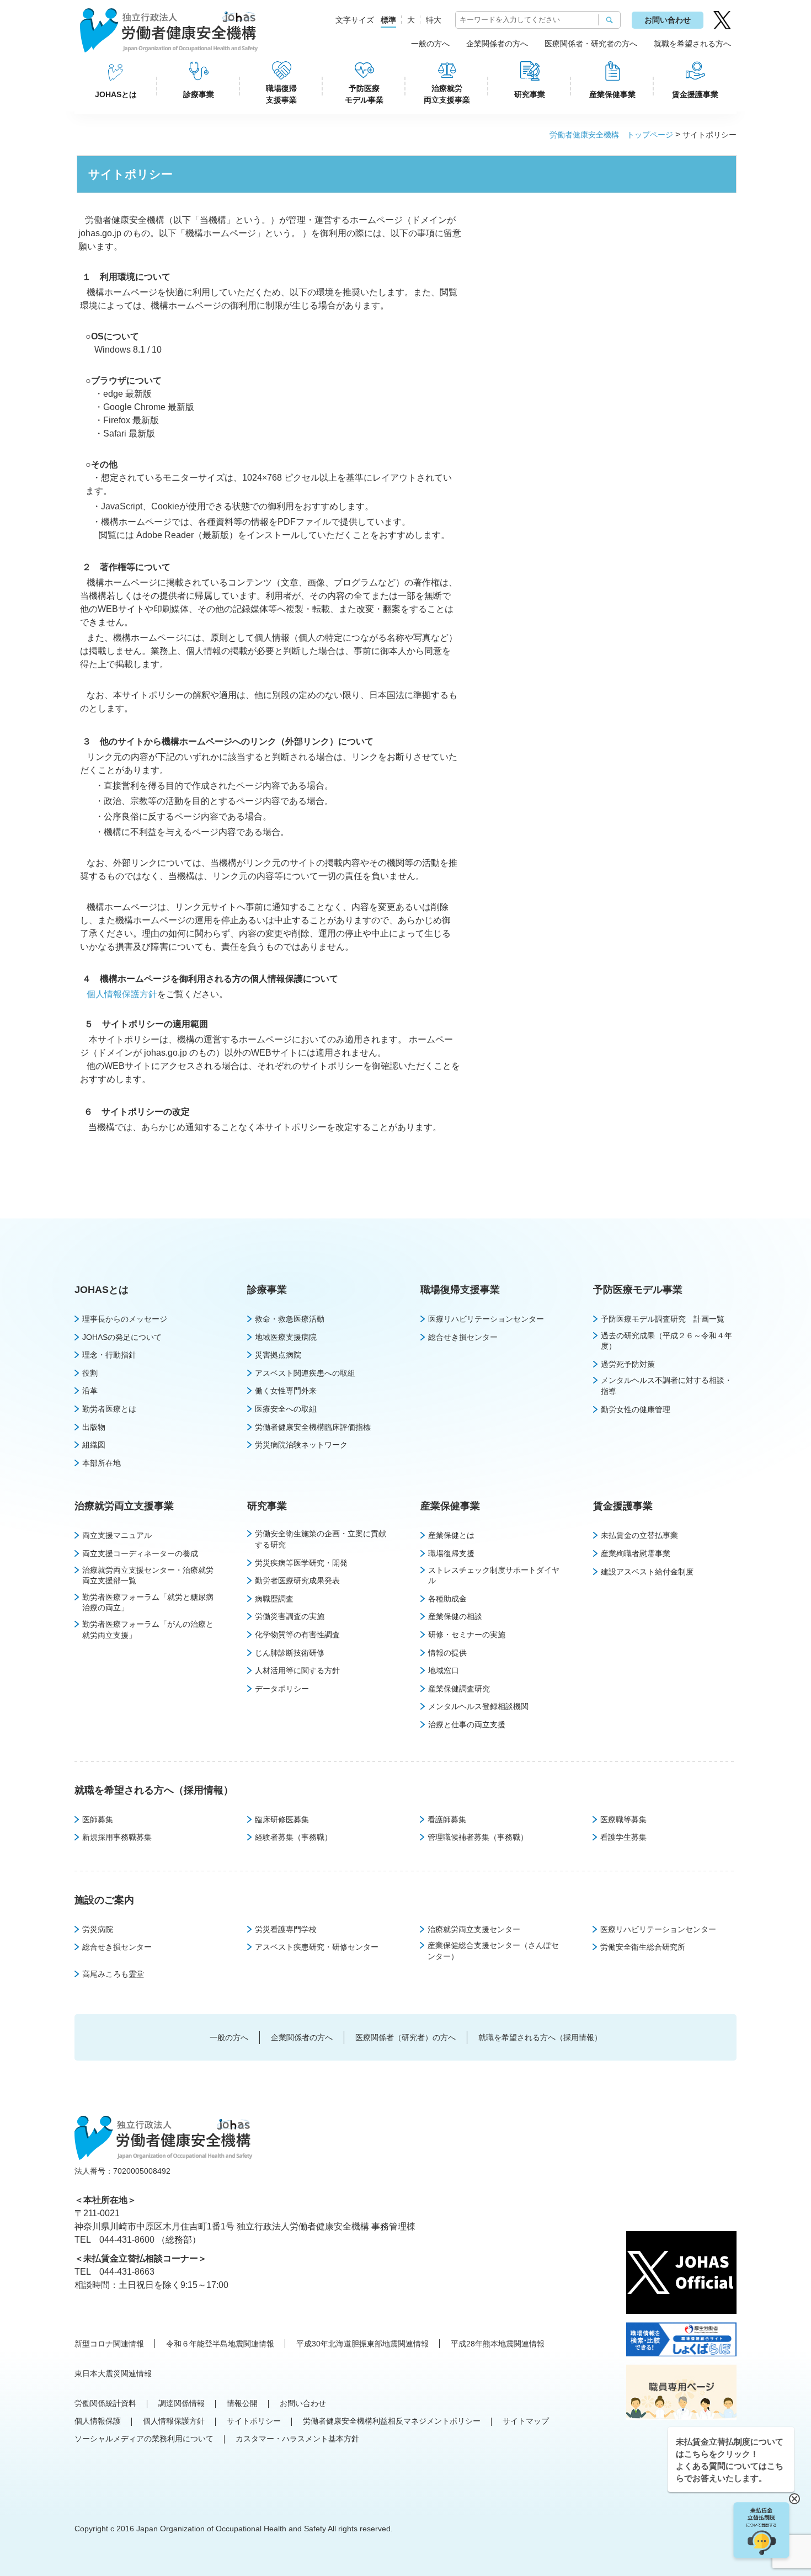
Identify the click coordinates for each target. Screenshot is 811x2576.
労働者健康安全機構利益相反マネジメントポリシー (392, 2421)
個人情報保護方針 (122, 994)
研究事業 (530, 94)
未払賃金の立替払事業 (639, 1535)
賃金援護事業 (695, 94)
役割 (90, 1373)
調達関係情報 (182, 2403)
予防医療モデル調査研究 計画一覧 (663, 1319)
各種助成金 (447, 1599)
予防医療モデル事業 (364, 94)
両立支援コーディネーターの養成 (140, 1553)
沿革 (90, 1391)
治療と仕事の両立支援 (467, 1725)
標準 (388, 20)
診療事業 (199, 94)
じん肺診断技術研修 (290, 1653)
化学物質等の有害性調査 (297, 1635)
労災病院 (98, 1929)
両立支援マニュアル (117, 1535)
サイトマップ (526, 2421)
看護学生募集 (623, 1837)
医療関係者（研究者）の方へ (405, 2037)
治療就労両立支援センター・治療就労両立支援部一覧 (148, 1576)
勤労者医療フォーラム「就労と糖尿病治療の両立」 (148, 1603)
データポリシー (282, 1689)
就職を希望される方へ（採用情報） (154, 1790)
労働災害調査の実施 (290, 1616)
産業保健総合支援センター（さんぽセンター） (493, 1951)
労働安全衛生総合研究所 (643, 1947)
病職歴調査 (274, 1599)
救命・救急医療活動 (290, 1319)
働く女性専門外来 (286, 1391)
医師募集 (98, 1819)
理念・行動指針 (109, 1355)
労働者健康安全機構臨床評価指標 (313, 1427)
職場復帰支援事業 (281, 94)
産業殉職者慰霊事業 (636, 1553)
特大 (434, 20)
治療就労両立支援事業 (447, 94)
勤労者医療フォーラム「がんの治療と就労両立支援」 (148, 1630)
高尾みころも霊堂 (113, 1974)
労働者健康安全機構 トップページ (611, 135)
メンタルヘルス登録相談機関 (478, 1706)
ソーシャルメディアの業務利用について (144, 2439)
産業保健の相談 (455, 1616)
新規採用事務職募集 (117, 1837)
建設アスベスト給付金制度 (647, 1572)
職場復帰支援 (451, 1553)
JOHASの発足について (122, 1337)
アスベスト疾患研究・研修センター (317, 1947)
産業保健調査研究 (459, 1689)
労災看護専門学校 (286, 1929)
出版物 (94, 1427)
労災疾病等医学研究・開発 (301, 1563)
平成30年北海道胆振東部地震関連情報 (362, 2344)
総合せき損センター (463, 1337)
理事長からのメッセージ (125, 1319)
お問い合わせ (668, 20)
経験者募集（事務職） (294, 1837)
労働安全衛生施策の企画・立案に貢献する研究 (321, 1539)
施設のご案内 (104, 1900)
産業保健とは (451, 1535)
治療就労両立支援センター (474, 1929)
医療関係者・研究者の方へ (591, 44)
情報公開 (242, 2403)
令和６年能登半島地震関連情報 (220, 2344)
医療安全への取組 (286, 1409)
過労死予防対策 (628, 1364)
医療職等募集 (623, 1819)
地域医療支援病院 (286, 1337)
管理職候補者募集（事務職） (478, 1837)
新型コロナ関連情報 (109, 2344)
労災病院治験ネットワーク (301, 1445)
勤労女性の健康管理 (636, 1409)
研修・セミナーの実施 (467, 1635)
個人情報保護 (98, 2421)
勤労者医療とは (109, 1409)
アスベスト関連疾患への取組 (305, 1373)
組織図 (94, 1445)
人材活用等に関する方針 (297, 1670)
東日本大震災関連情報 (113, 2373)
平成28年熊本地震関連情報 (498, 2344)
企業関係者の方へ (497, 44)
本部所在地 (102, 1463)
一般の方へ (430, 44)
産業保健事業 (612, 94)
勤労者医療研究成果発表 (297, 1580)
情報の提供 (447, 1653)
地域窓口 (444, 1670)
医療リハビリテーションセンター (486, 1319)
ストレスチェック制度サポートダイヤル (494, 1576)
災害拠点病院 (278, 1355)
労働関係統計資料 (105, 2403)
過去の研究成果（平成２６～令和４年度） (666, 1341)
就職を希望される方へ (692, 44)
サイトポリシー (254, 2421)
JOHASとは (116, 94)
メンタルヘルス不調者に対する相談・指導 (666, 1386)
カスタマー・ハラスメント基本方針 (297, 2439)
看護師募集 (447, 1819)
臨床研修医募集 (282, 1819)
